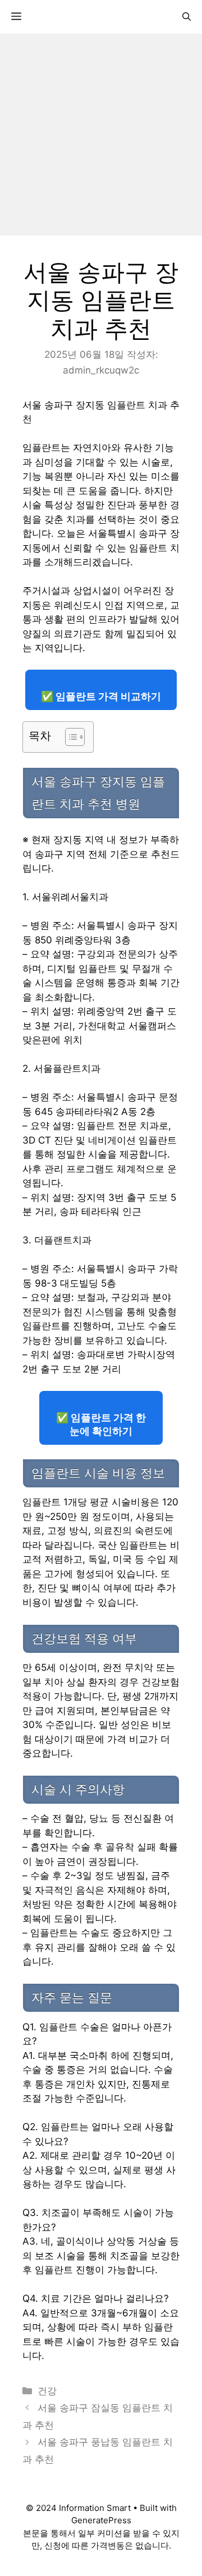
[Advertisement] (101, 135)
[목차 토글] (69, 737)
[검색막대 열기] (187, 17)
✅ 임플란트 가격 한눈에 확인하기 (101, 1424)
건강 (47, 2391)
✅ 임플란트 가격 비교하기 (101, 696)
